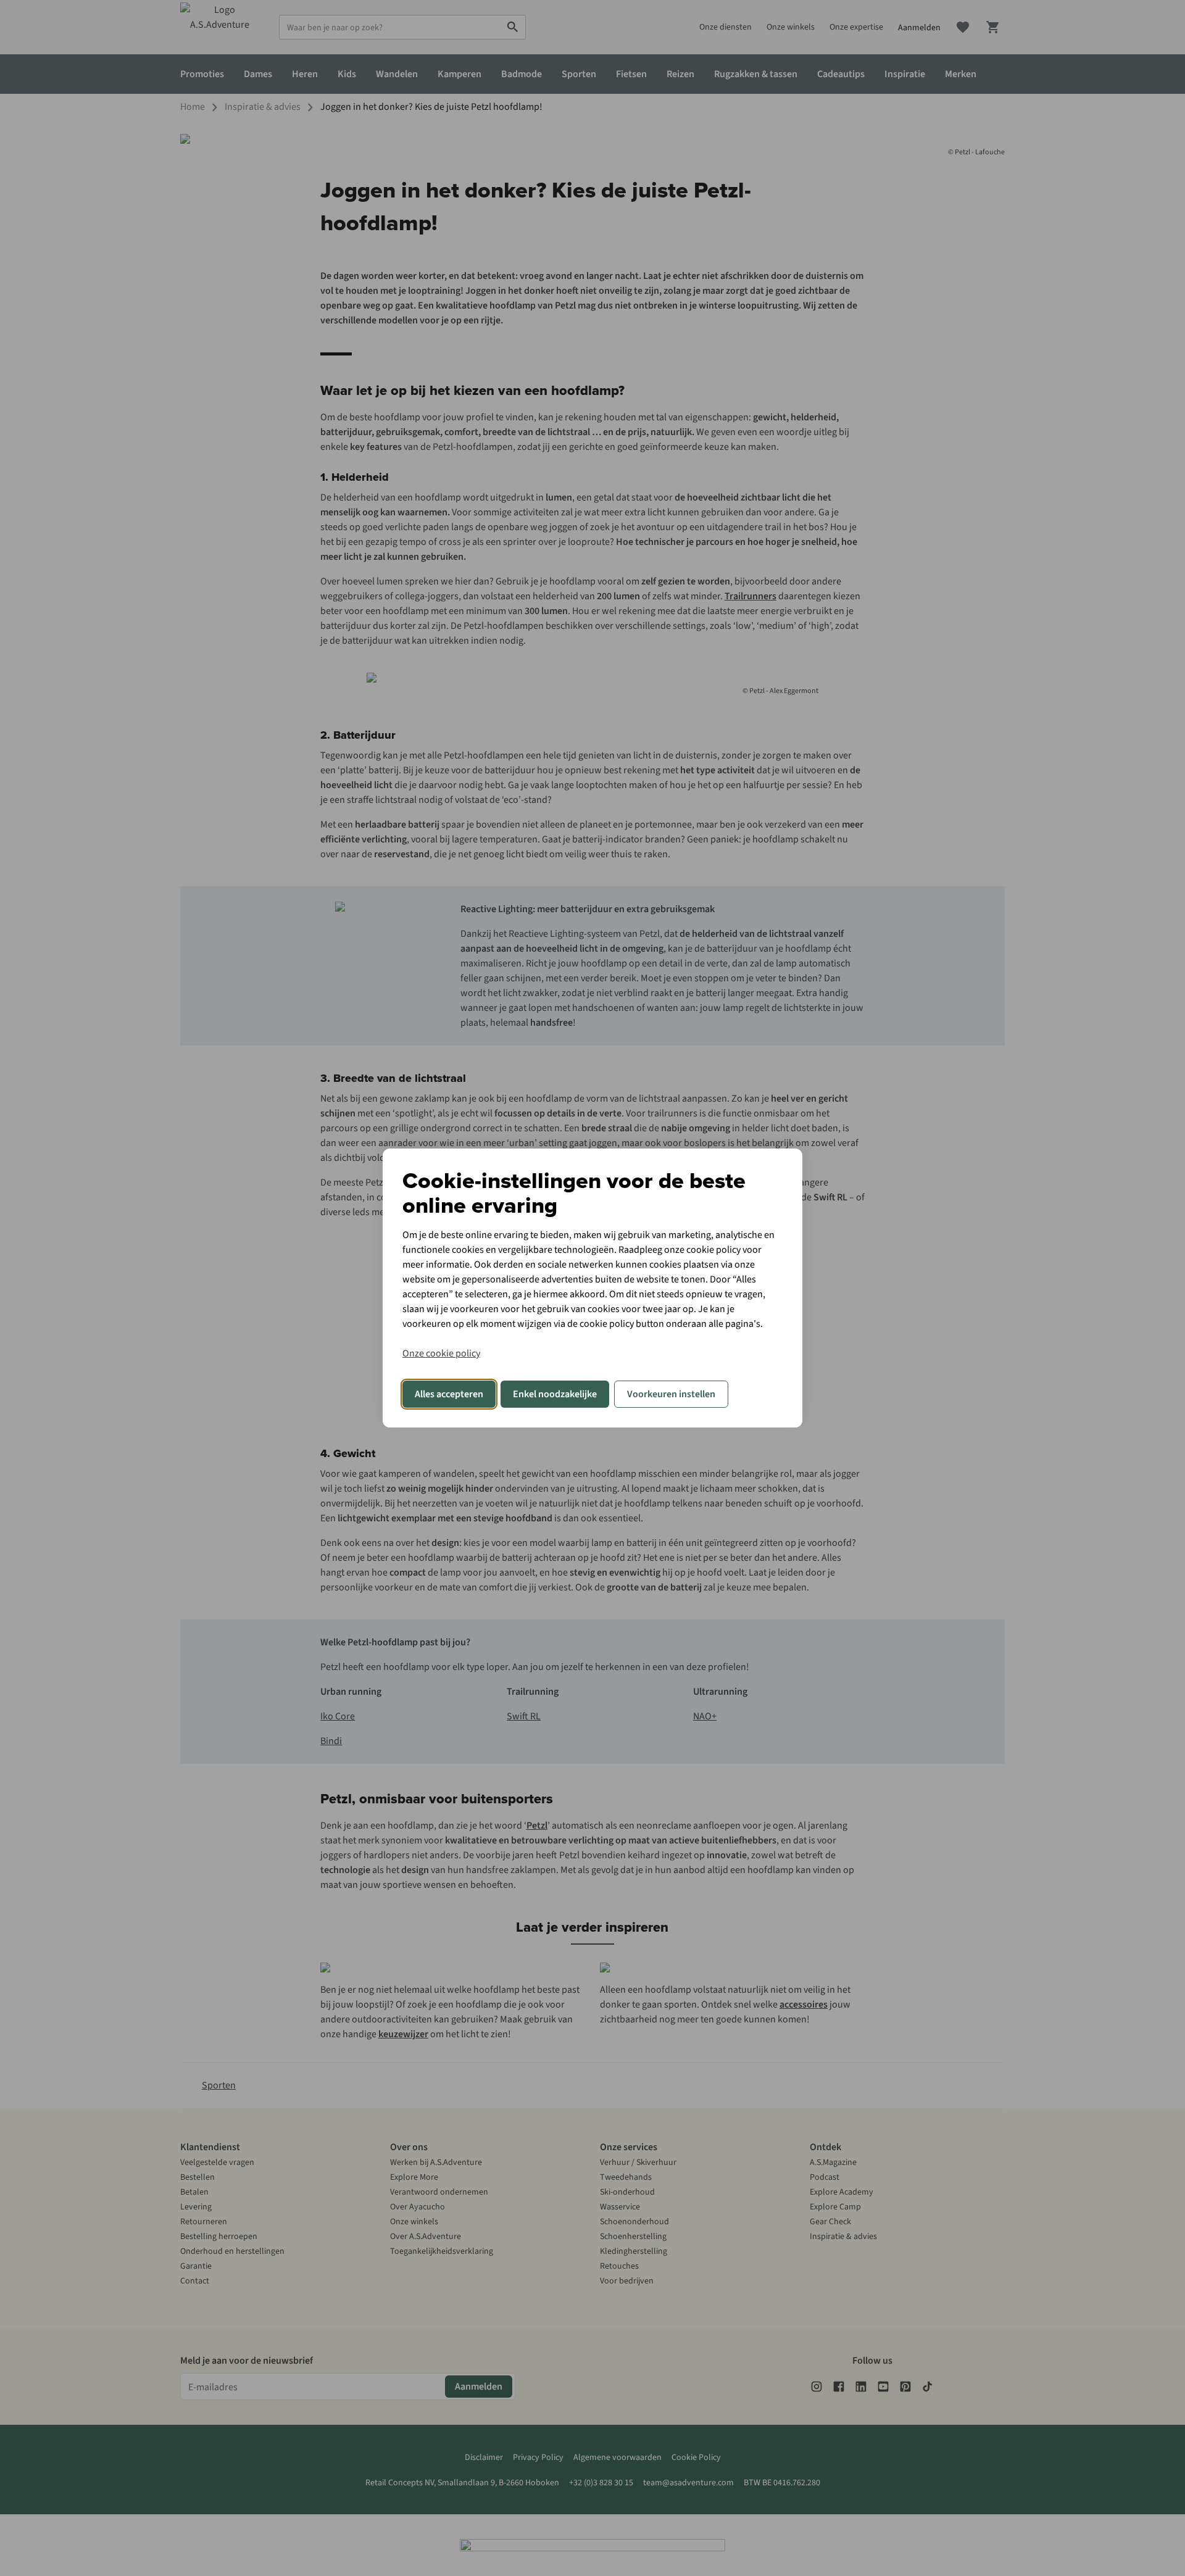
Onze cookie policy (441, 1353)
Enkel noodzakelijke (555, 1394)
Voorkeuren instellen (671, 1394)
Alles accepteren (449, 1394)
